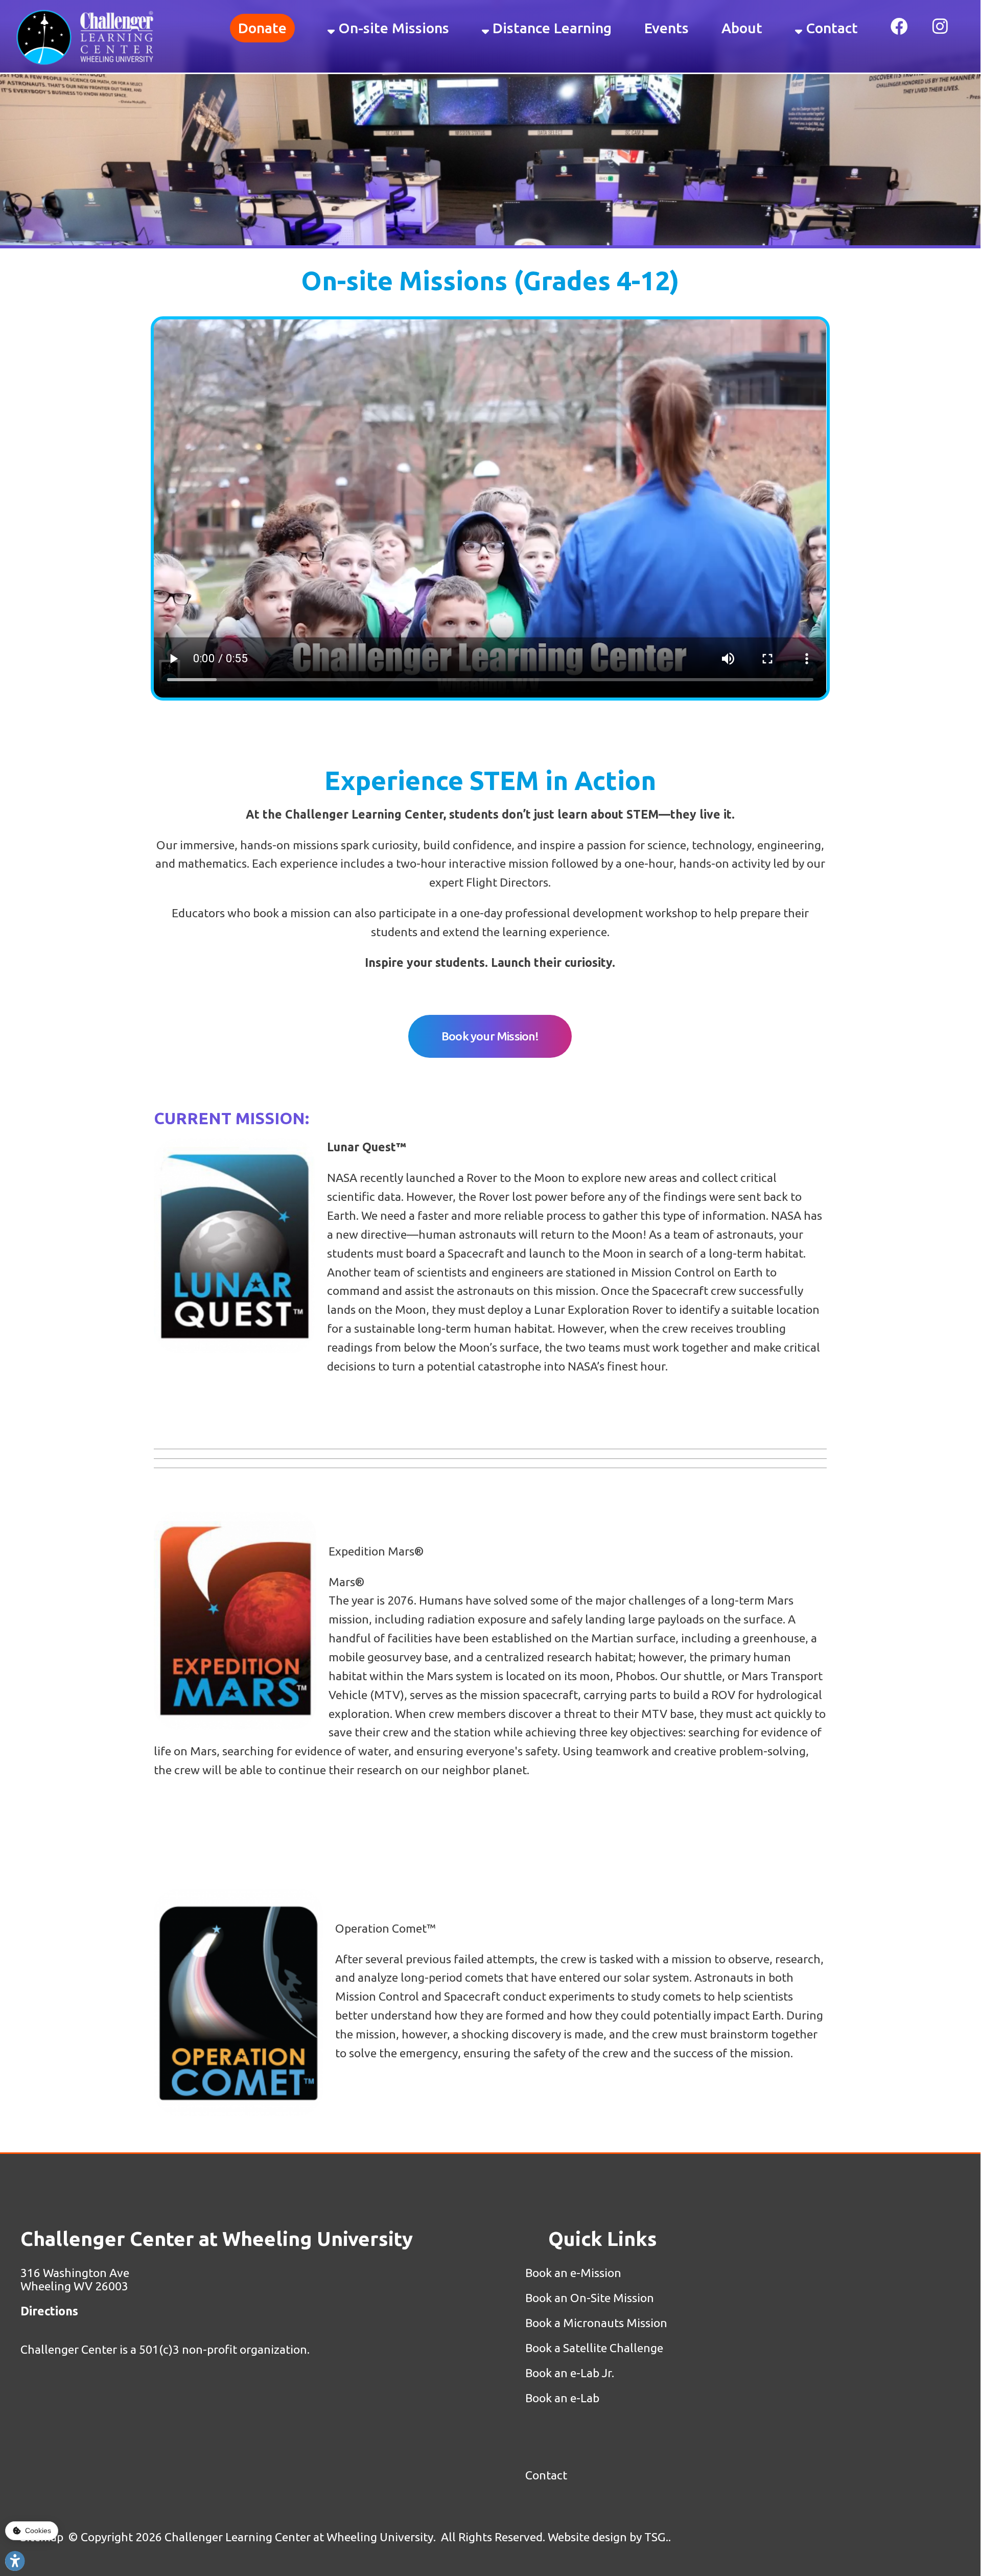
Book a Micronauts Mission (596, 2323)
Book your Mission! (490, 1036)
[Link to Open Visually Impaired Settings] (15, 2561)
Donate (262, 28)
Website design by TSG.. (609, 2537)
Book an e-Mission (575, 2273)
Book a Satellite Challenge (594, 2348)
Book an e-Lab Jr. (570, 2373)
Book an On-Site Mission (590, 2298)
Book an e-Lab (562, 2398)
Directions (49, 2311)
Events (667, 28)
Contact (830, 28)
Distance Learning (550, 28)
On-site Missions (392, 28)
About (742, 28)
